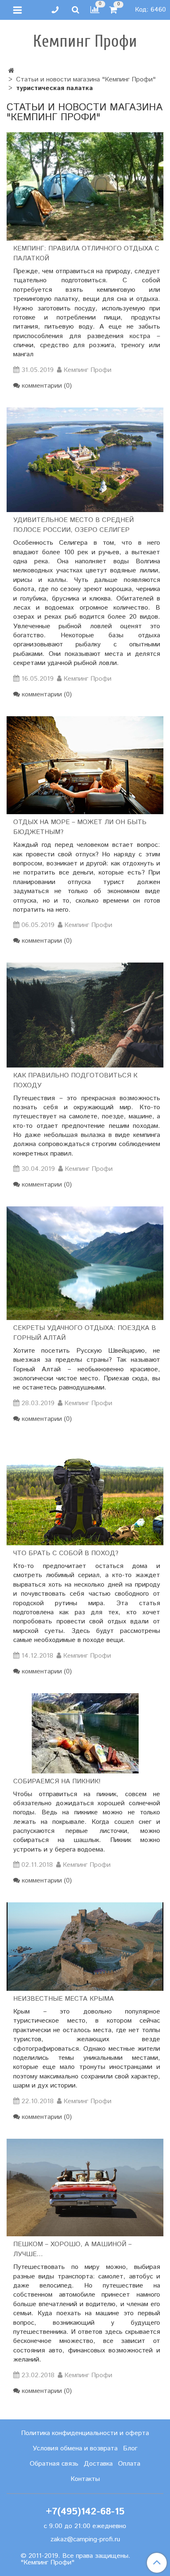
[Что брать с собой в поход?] (85, 1493)
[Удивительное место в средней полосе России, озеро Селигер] (85, 460)
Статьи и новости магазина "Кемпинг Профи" (86, 80)
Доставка (98, 2464)
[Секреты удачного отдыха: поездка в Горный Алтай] (85, 1263)
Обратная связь (54, 2464)
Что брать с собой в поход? (66, 1553)
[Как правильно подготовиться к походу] (85, 1015)
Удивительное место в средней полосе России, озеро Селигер (73, 525)
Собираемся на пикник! (57, 1781)
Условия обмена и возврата (75, 2449)
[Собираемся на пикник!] (85, 1733)
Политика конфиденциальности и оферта (85, 2433)
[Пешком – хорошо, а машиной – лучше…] (85, 2188)
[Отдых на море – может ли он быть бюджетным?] (85, 765)
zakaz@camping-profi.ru (85, 2539)
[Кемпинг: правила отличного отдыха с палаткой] (85, 186)
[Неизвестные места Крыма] (85, 1947)
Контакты (85, 2479)
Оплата (129, 2464)
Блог (130, 2449)
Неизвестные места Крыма (64, 1999)
